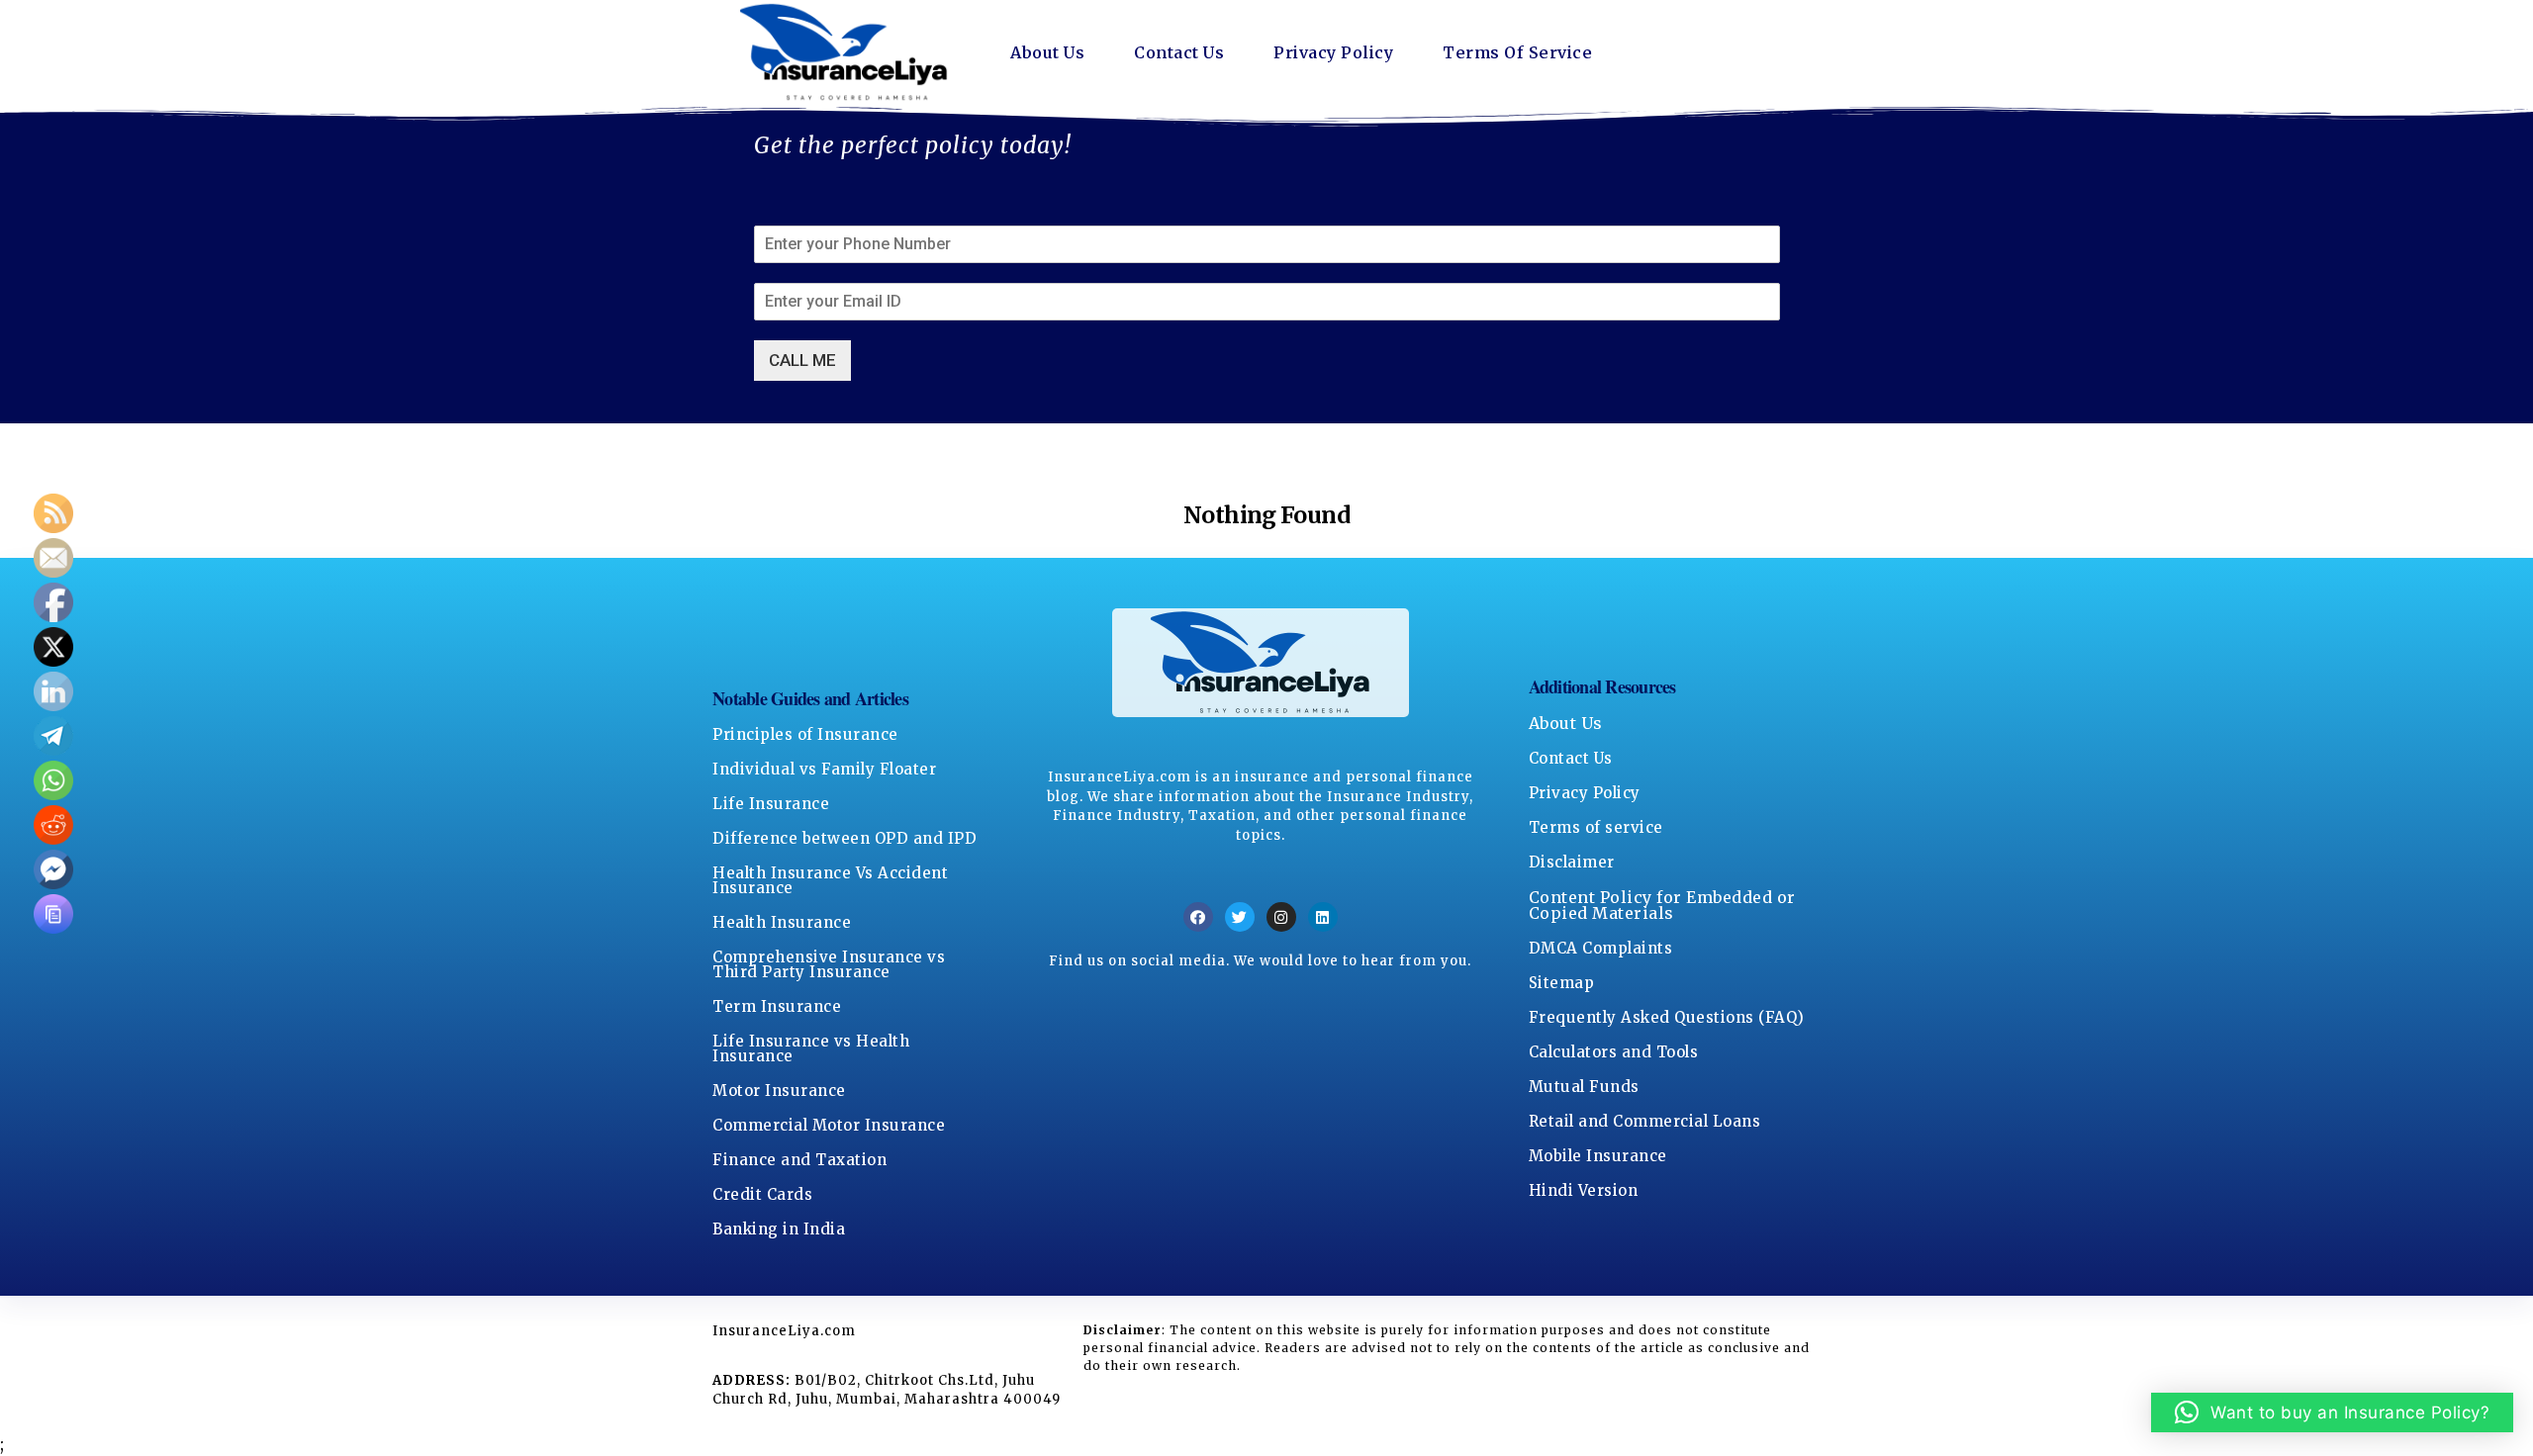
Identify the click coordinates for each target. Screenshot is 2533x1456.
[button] (2333, 1412)
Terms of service (1596, 827)
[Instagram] (1281, 917)
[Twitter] (1240, 917)
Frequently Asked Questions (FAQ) (1667, 1017)
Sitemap (1562, 983)
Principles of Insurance (805, 734)
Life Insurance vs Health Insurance (811, 1048)
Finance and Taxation (799, 1160)
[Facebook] (1198, 917)
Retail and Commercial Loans (1645, 1121)
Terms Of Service (1517, 52)
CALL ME (802, 360)
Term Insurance (777, 1006)
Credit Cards (762, 1194)
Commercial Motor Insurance (829, 1125)
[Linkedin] (1323, 917)
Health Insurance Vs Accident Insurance (830, 880)
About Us (1047, 52)
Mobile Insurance (1598, 1156)
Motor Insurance (779, 1091)
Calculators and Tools (1614, 1052)
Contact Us (1179, 52)
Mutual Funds (1584, 1087)
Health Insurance (782, 922)
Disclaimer (1572, 862)
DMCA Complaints (1601, 948)
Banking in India (779, 1229)
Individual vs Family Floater (824, 769)
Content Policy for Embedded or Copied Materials (1662, 905)
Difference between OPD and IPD (844, 838)
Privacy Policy (1333, 52)
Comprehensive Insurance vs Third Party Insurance (829, 964)
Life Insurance (771, 804)
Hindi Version (1584, 1190)
